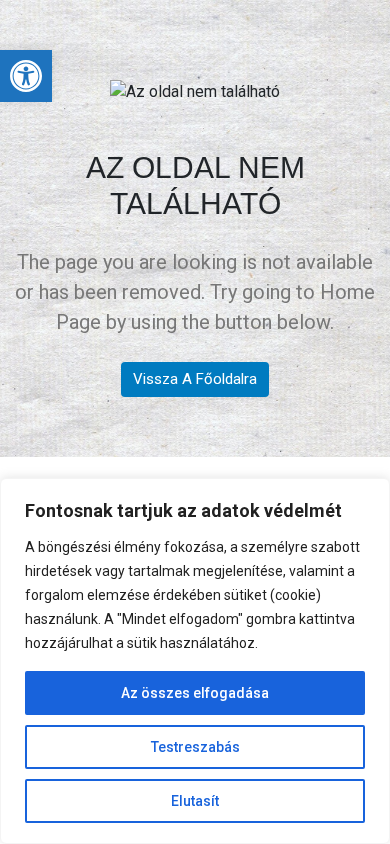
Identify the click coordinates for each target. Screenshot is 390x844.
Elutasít (195, 801)
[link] (26, 76)
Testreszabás (195, 747)
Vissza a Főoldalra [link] (195, 379)
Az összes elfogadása (195, 693)
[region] (195, 661)
